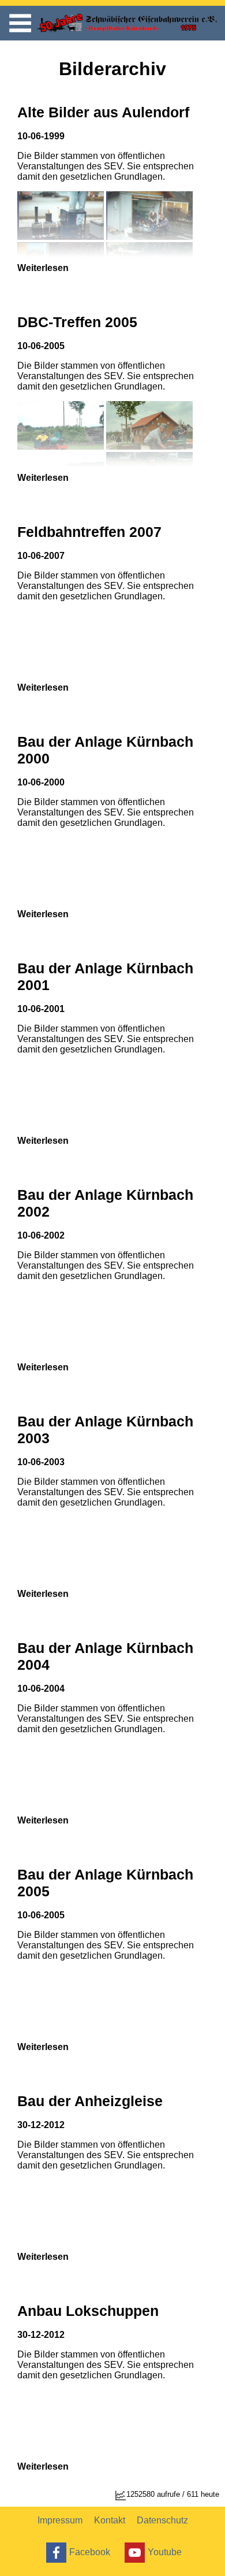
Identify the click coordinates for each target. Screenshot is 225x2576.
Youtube (165, 2551)
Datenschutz (162, 2520)
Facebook (90, 2551)
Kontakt (110, 2520)
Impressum (60, 2520)
